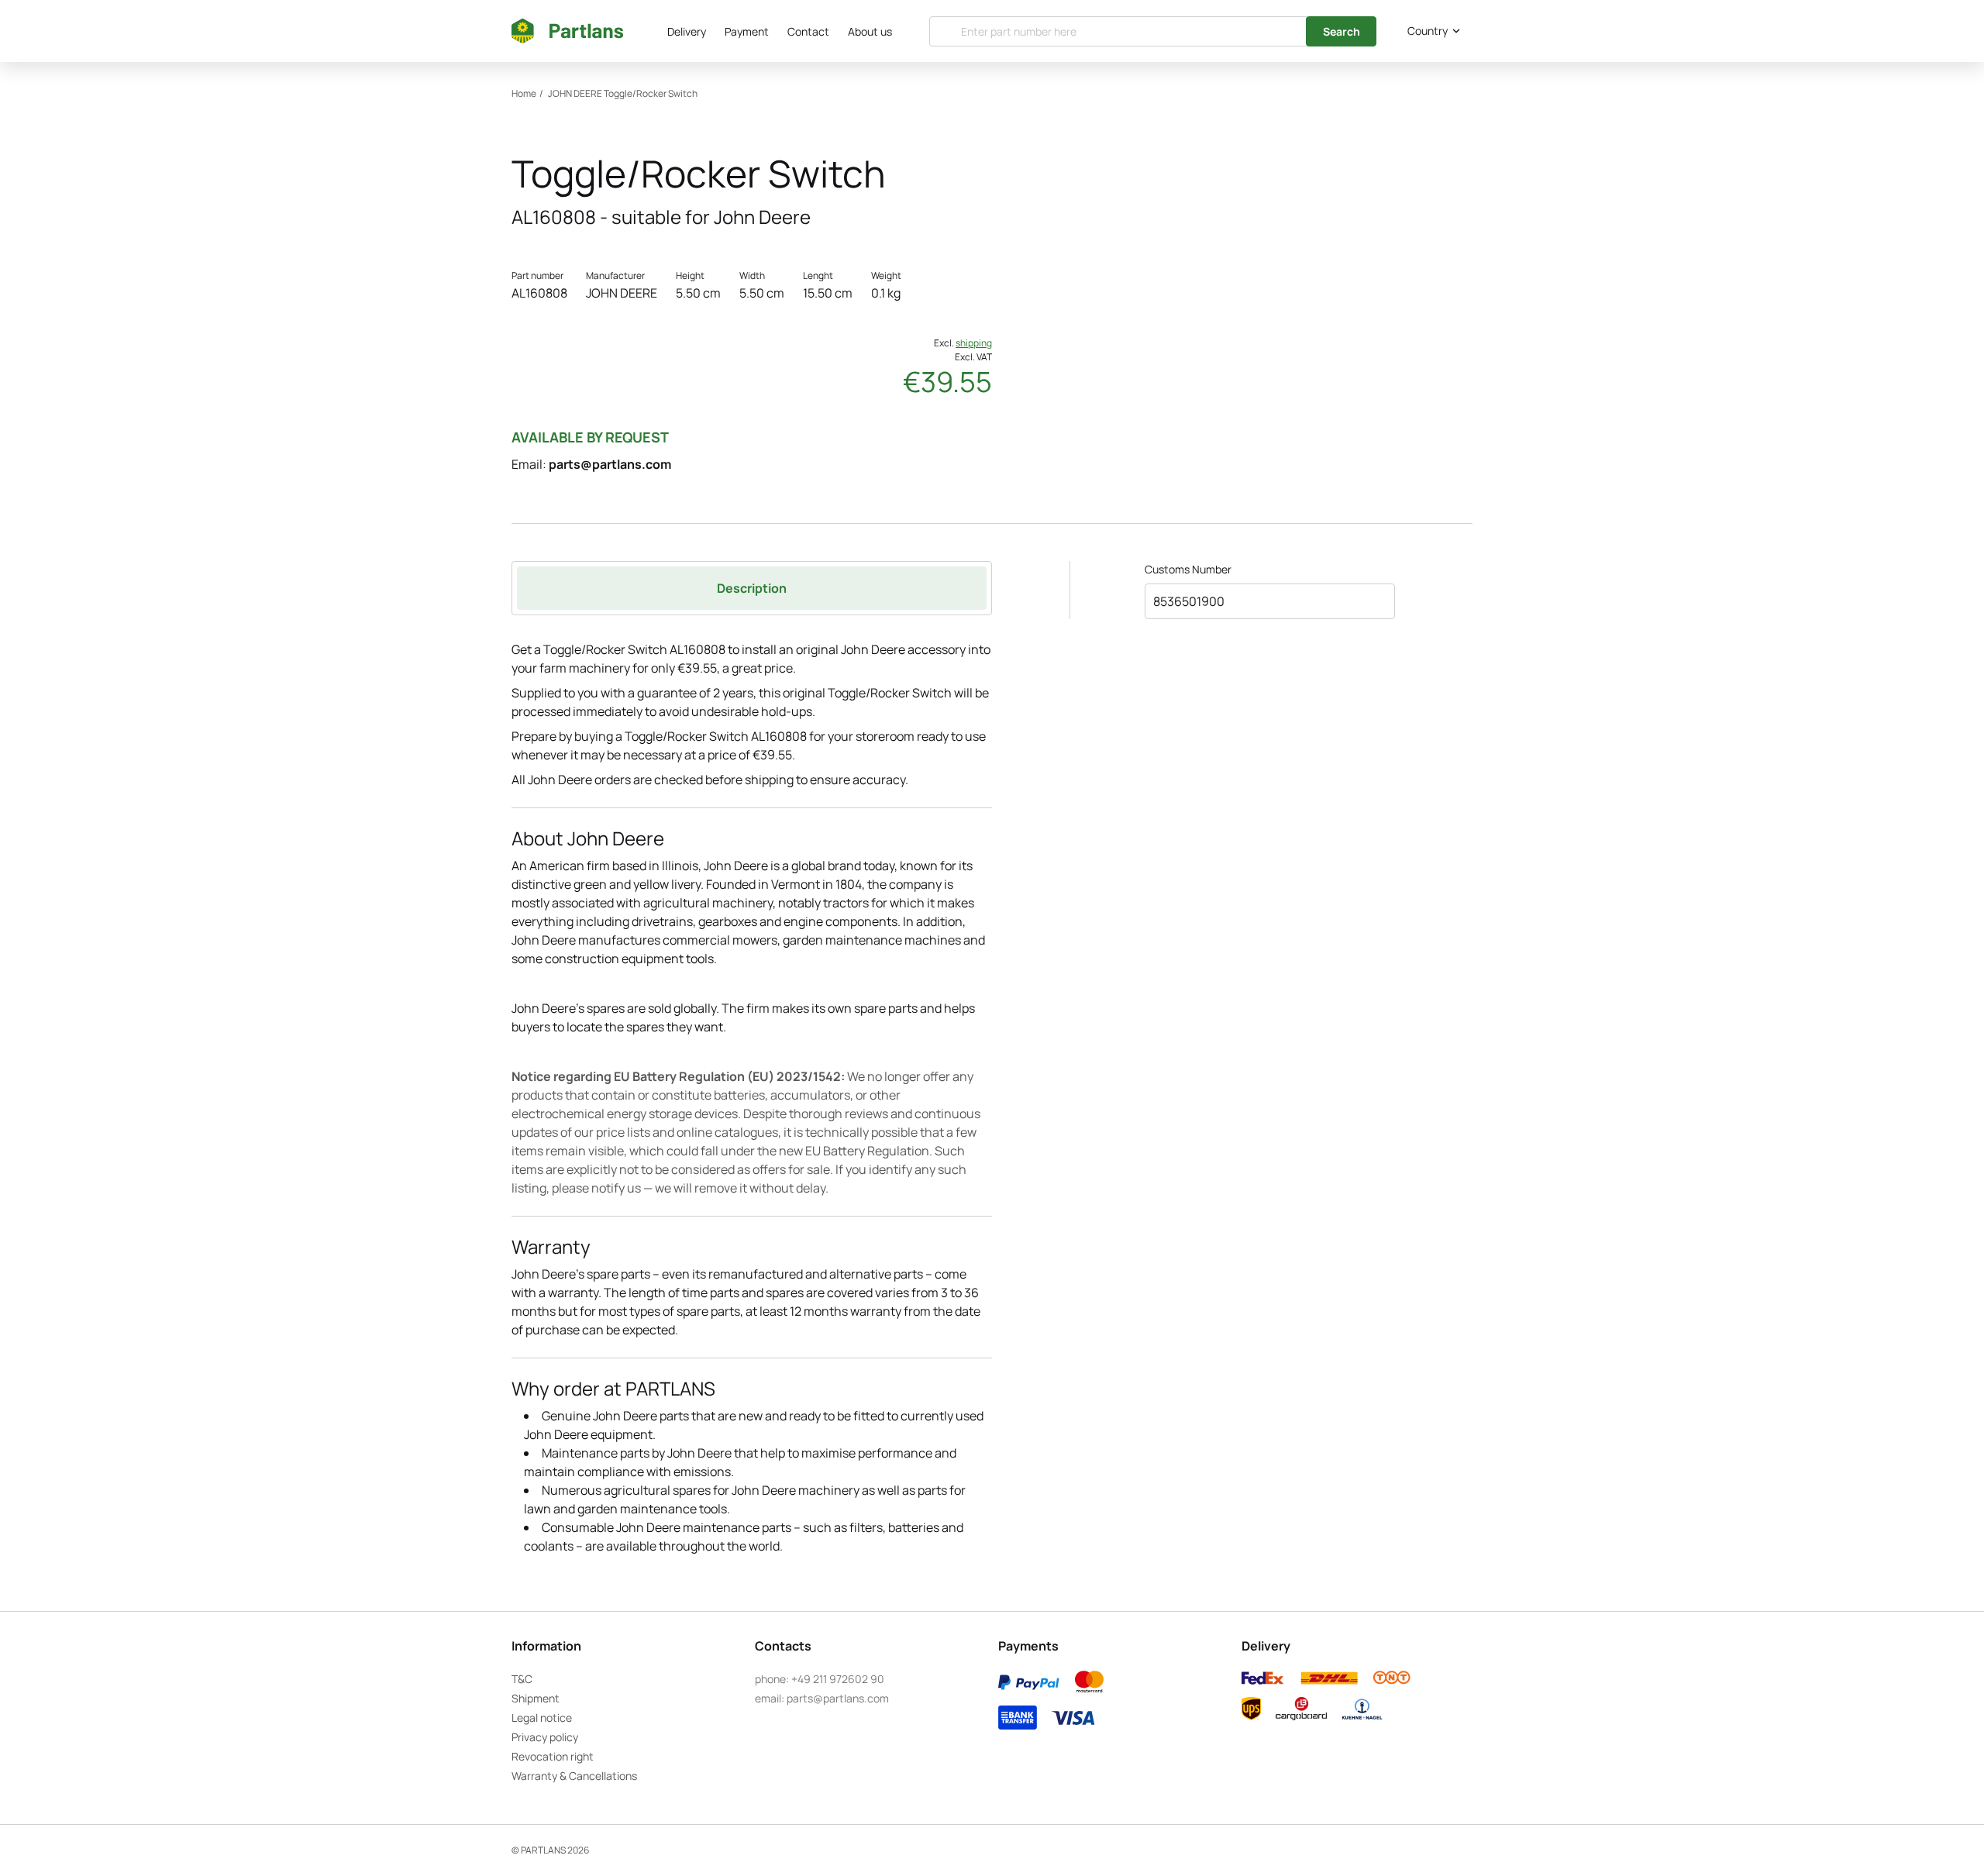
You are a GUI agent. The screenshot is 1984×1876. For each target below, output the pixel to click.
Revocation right (553, 1756)
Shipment (536, 1698)
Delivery (687, 31)
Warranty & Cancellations (574, 1776)
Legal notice (542, 1718)
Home (524, 93)
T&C (522, 1679)
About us (870, 31)
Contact (808, 31)
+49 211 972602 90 (838, 1679)
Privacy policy (545, 1737)
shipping (974, 343)
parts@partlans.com (610, 464)
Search (1342, 31)
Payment (747, 31)
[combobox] (1431, 31)
